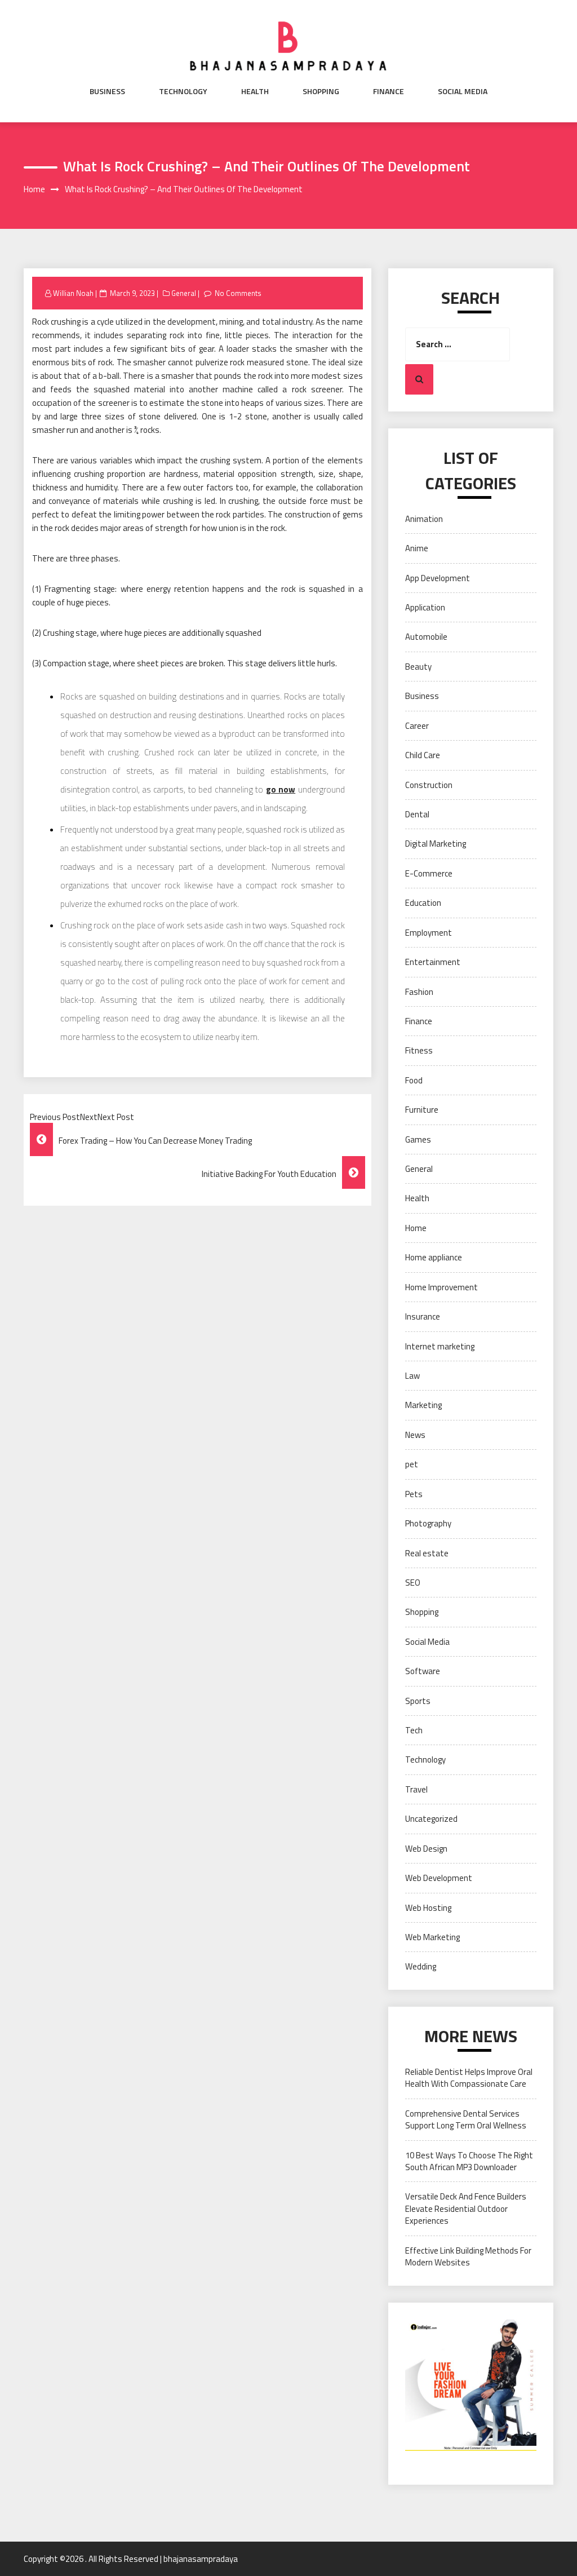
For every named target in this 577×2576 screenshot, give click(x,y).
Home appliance (434, 1257)
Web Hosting (428, 1908)
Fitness (419, 1050)
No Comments (238, 293)
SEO (413, 1583)
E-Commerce (429, 873)
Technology (183, 91)
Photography (428, 1523)
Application (425, 607)
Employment (429, 933)
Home (416, 1228)
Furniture (422, 1110)
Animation (424, 519)
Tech (414, 1730)
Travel (416, 1789)
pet (412, 1464)
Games (418, 1139)
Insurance (423, 1316)
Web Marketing (432, 1937)
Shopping (321, 91)
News (415, 1435)
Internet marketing (440, 1346)
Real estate (427, 1553)
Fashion (419, 992)
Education (423, 903)
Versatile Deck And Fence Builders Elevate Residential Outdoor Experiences (466, 2208)
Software (423, 1671)
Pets (414, 1494)
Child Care (423, 755)
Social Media (463, 91)
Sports (418, 1701)
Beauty (418, 667)
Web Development (439, 1878)
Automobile (426, 637)
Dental (417, 814)
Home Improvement (441, 1287)
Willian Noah (73, 293)
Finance (389, 91)
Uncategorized (431, 1819)
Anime (417, 548)
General (184, 293)
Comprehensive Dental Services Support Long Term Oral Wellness (466, 2119)
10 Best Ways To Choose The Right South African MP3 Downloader (469, 2161)
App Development (438, 578)
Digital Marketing (436, 844)
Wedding (421, 1966)
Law (412, 1376)
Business (107, 91)
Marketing (423, 1405)
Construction (429, 785)
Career (417, 726)
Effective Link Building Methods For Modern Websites (468, 2256)
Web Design (426, 1849)
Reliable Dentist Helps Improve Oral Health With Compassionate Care (469, 2078)
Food (414, 1080)
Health (255, 91)
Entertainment (433, 962)
